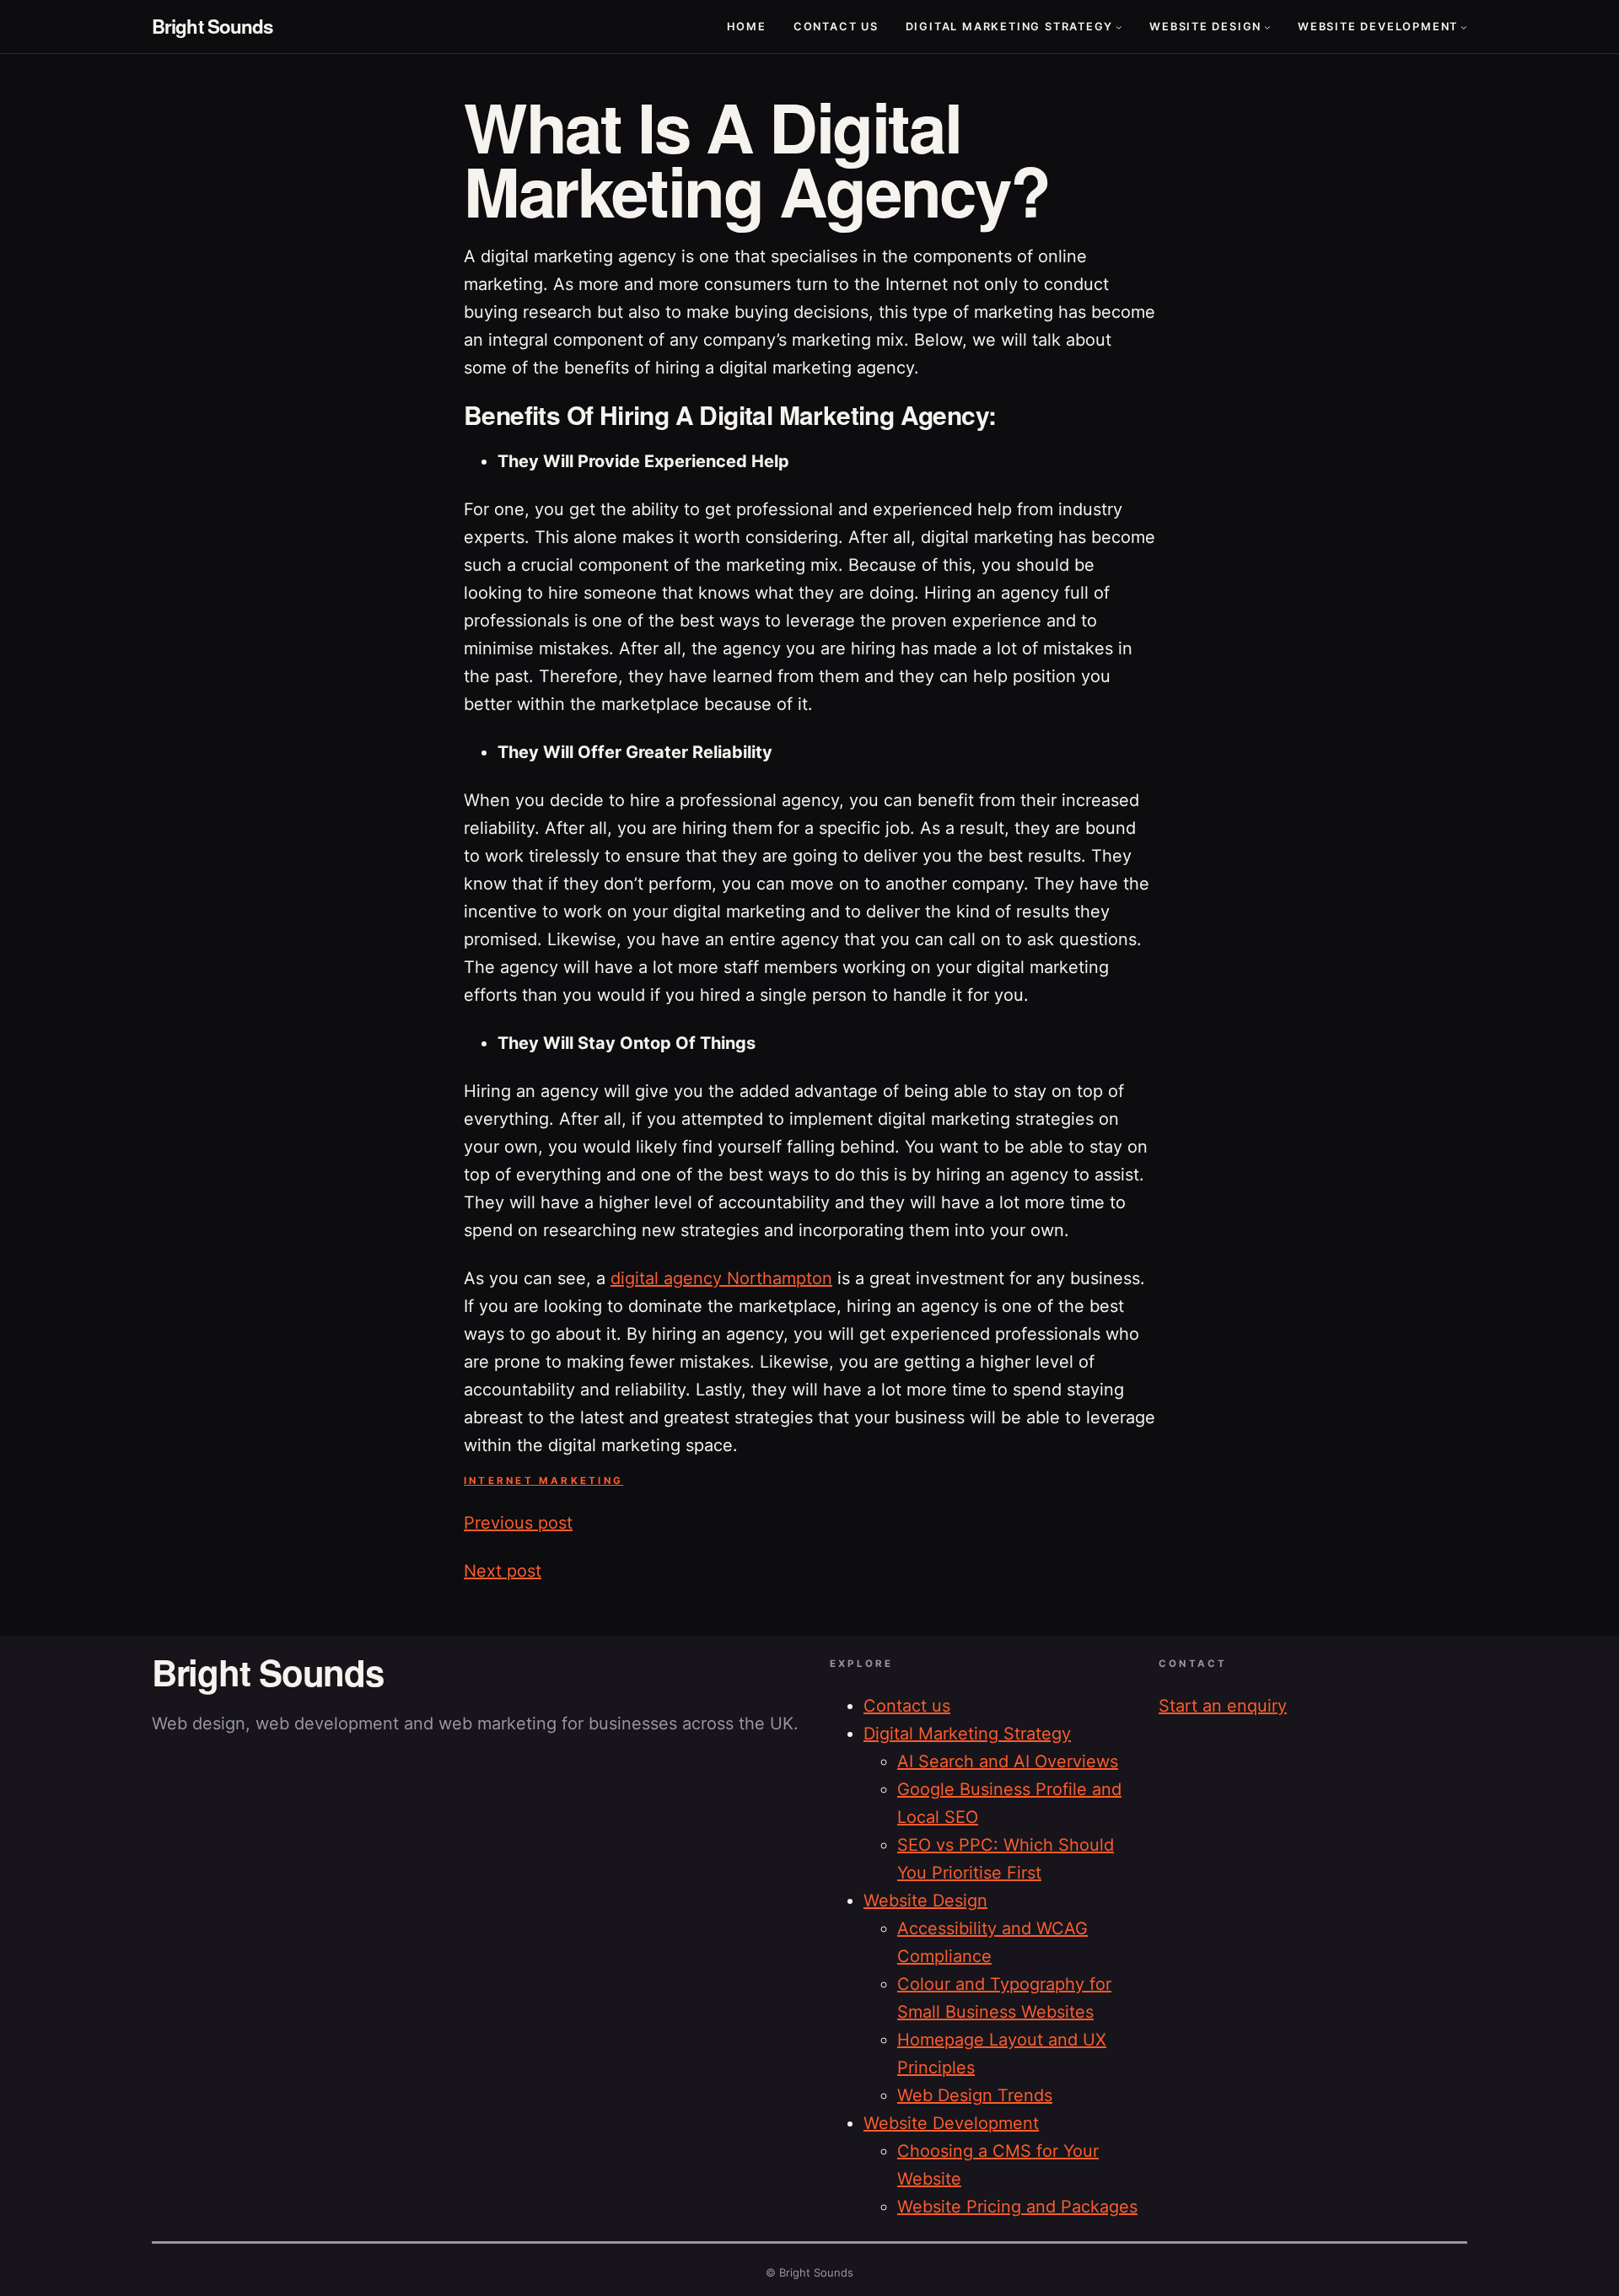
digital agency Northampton (721, 1278)
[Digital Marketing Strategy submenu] (1119, 27)
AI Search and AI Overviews (1008, 1761)
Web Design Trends (975, 2095)
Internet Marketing (543, 1481)
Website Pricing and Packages (1017, 2207)
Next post (503, 1571)
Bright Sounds (212, 26)
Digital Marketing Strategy (1010, 27)
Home (747, 27)
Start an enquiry (1223, 1706)
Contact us (836, 27)
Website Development (1378, 27)
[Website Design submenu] (1267, 27)
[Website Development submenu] (1464, 27)
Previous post (518, 1523)
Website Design (1205, 27)
